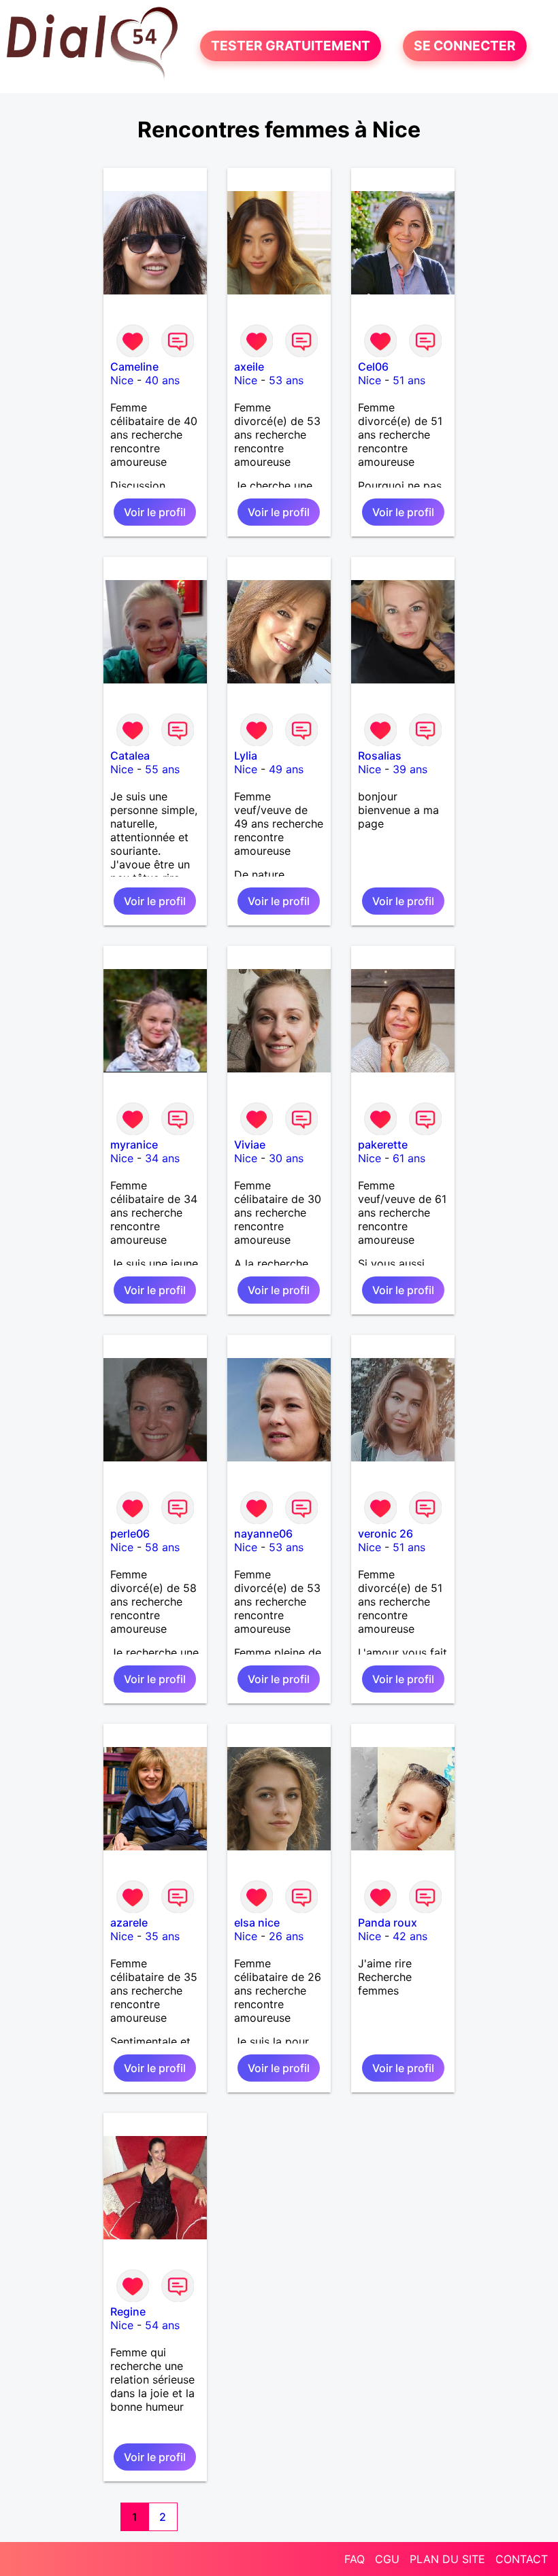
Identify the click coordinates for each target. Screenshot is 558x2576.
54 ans (162, 2325)
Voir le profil (155, 512)
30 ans (286, 1158)
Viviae (250, 1145)
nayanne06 (263, 1533)
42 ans (410, 1936)
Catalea (130, 756)
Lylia (246, 756)
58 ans (162, 1547)
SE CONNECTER (465, 46)
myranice (134, 1145)
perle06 (130, 1533)
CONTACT (522, 2559)
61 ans (409, 1158)
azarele (129, 1922)
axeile (249, 367)
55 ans (162, 769)
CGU (387, 2559)
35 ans (162, 1936)
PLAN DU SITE (447, 2559)
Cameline (134, 367)
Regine (128, 2311)
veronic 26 (385, 1533)
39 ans (410, 769)
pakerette (383, 1145)
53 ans (286, 380)
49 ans (286, 769)
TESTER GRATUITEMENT (291, 46)
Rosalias (380, 756)
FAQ (355, 2559)
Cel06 (373, 367)
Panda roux (388, 1922)
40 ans (162, 380)
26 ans (286, 1936)
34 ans (162, 1158)
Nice (122, 380)
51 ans (409, 380)
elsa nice (257, 1922)
